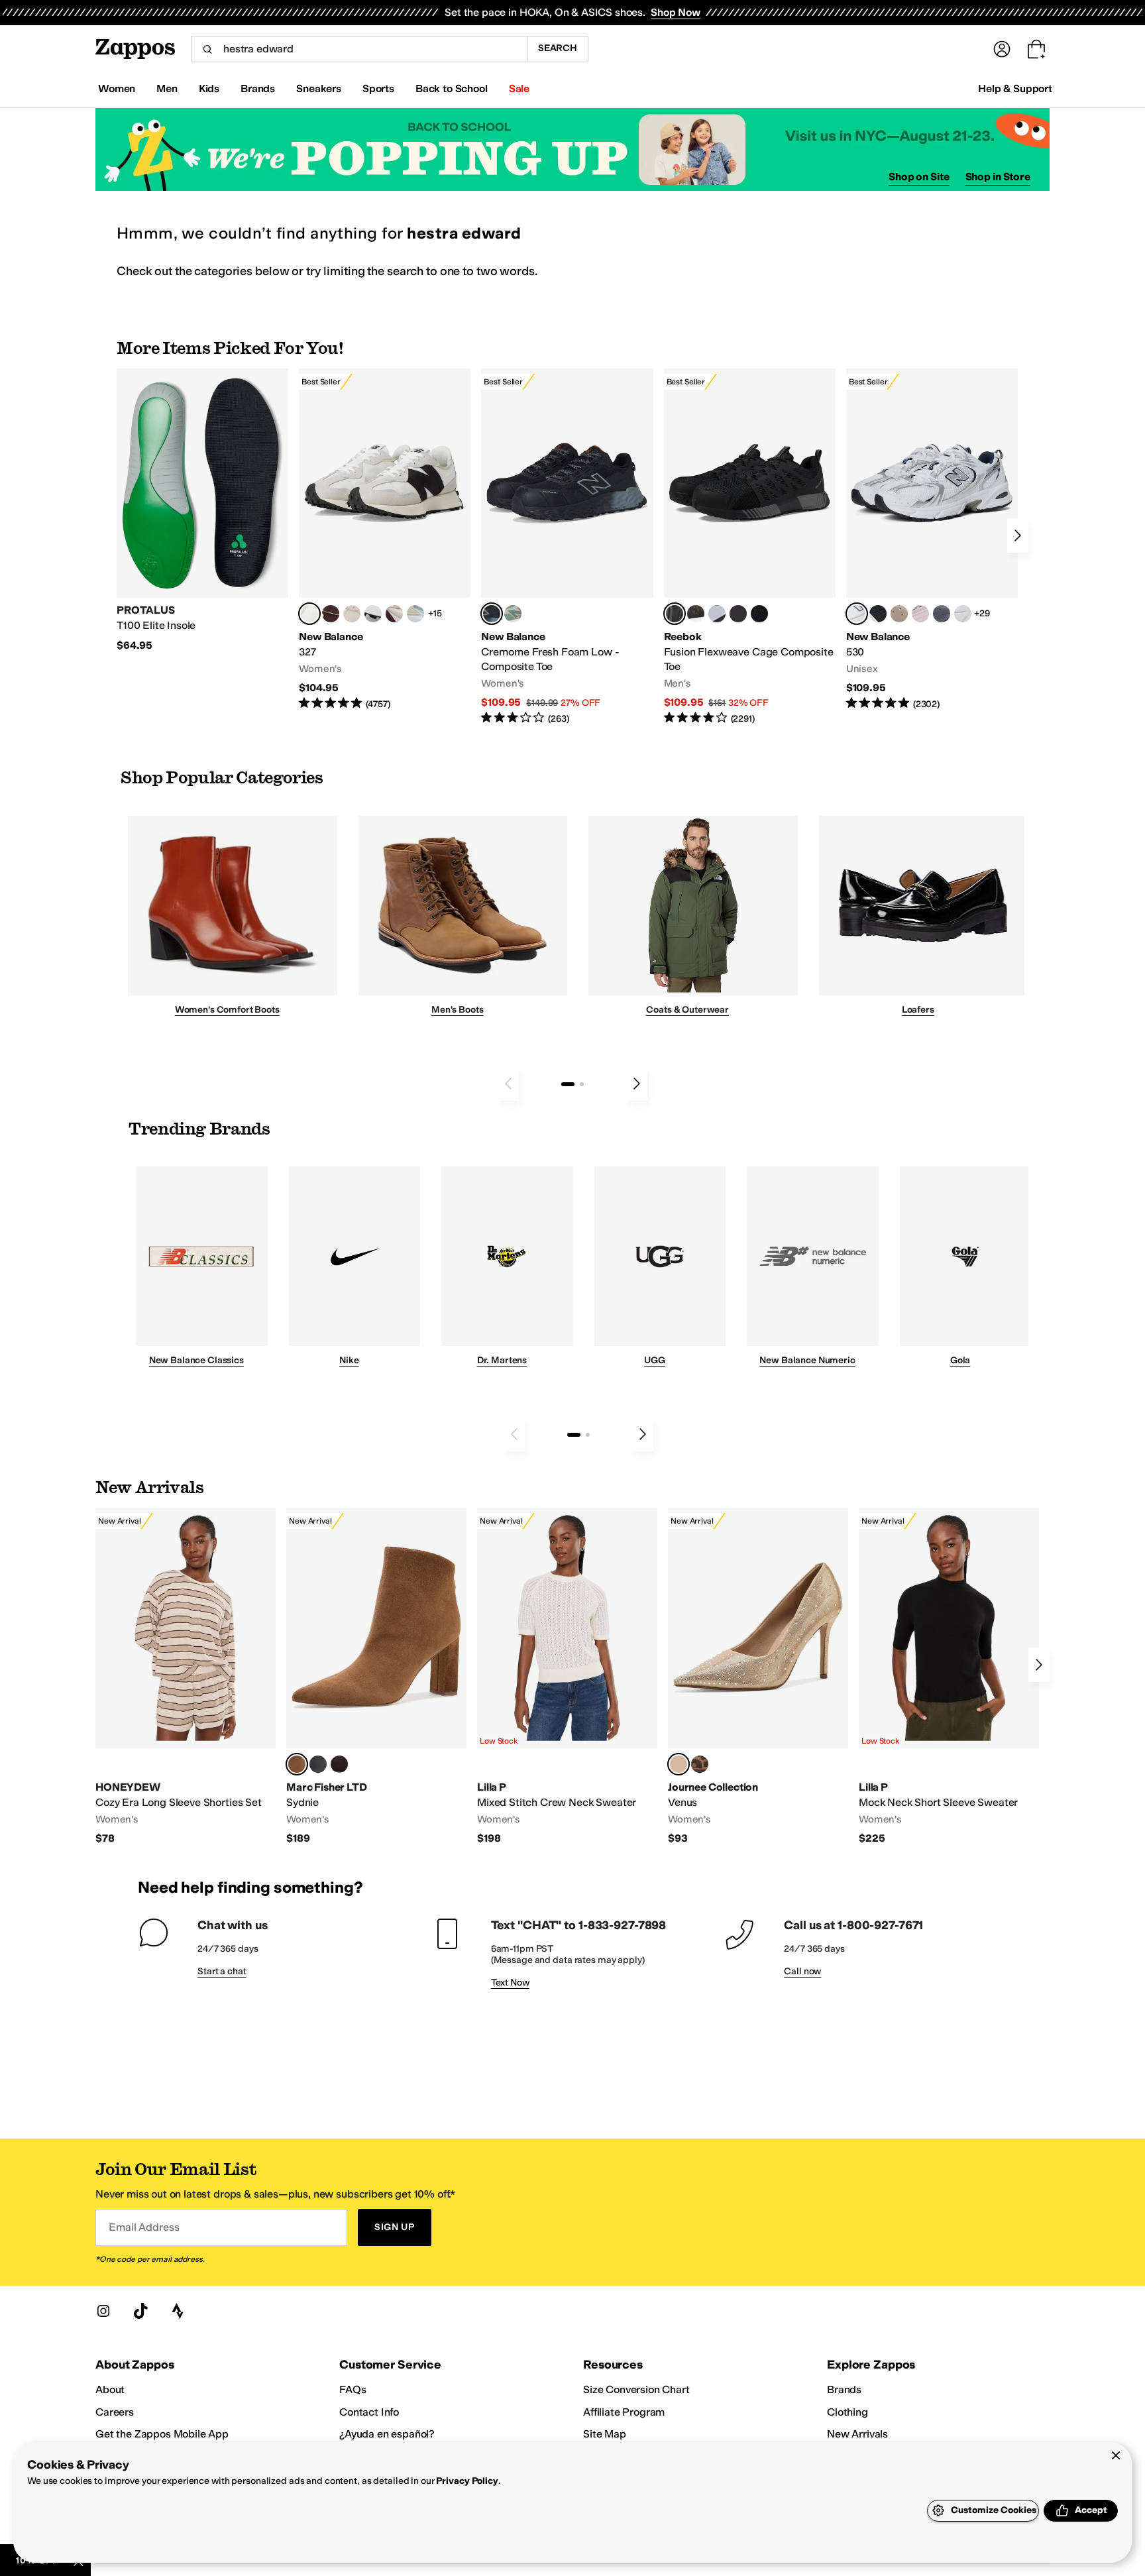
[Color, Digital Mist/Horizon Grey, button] (373, 614)
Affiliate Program (624, 2412)
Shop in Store (998, 177)
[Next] (1018, 535)
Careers (115, 2412)
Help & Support (1015, 88)
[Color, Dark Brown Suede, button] (339, 1764)
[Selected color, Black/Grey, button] (492, 614)
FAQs (353, 2389)
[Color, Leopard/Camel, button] (700, 1764)
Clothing (847, 2412)
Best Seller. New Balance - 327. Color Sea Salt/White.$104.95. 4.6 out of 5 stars (385, 540)
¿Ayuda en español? (387, 2434)
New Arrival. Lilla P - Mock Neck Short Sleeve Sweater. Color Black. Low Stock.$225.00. (949, 1677)
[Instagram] (103, 2311)
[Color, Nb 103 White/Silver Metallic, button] (963, 614)
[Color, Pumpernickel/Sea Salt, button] (331, 614)
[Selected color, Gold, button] (679, 1764)
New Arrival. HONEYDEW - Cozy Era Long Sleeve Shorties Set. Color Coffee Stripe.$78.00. (186, 1677)
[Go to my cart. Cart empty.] (1036, 49)
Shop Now (676, 12)
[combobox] (359, 49)
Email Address (144, 2227)
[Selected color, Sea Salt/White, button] (309, 614)
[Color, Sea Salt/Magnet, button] (942, 614)
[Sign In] (1002, 49)
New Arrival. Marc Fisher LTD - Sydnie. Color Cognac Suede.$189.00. (376, 1677)
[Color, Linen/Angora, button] (352, 614)
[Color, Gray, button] (717, 614)
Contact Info (369, 2412)
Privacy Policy (467, 2481)
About (110, 2389)
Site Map (605, 2434)
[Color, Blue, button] (738, 614)
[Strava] (178, 2311)
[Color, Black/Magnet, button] (878, 614)
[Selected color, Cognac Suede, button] (297, 1764)
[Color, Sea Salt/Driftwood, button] (899, 614)
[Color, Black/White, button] (759, 614)
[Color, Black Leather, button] (318, 1764)
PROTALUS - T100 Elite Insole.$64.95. (202, 510)
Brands (844, 2389)
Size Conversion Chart (636, 2389)
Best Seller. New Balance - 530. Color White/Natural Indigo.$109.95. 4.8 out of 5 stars (932, 540)
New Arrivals (857, 2434)
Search (558, 48)
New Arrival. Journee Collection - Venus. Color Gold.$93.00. (758, 1677)
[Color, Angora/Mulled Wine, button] (394, 614)
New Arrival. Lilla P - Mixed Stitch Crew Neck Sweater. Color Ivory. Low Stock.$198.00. (567, 1677)
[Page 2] (582, 1084)
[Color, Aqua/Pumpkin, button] (513, 614)
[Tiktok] (140, 2311)
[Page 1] (568, 1084)
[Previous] (508, 1084)
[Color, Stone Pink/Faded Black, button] (920, 614)
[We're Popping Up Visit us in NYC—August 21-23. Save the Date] (572, 149)
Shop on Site (919, 177)
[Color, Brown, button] (696, 614)
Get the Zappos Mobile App (162, 2434)
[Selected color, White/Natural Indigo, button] (857, 614)
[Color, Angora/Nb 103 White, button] (415, 614)
